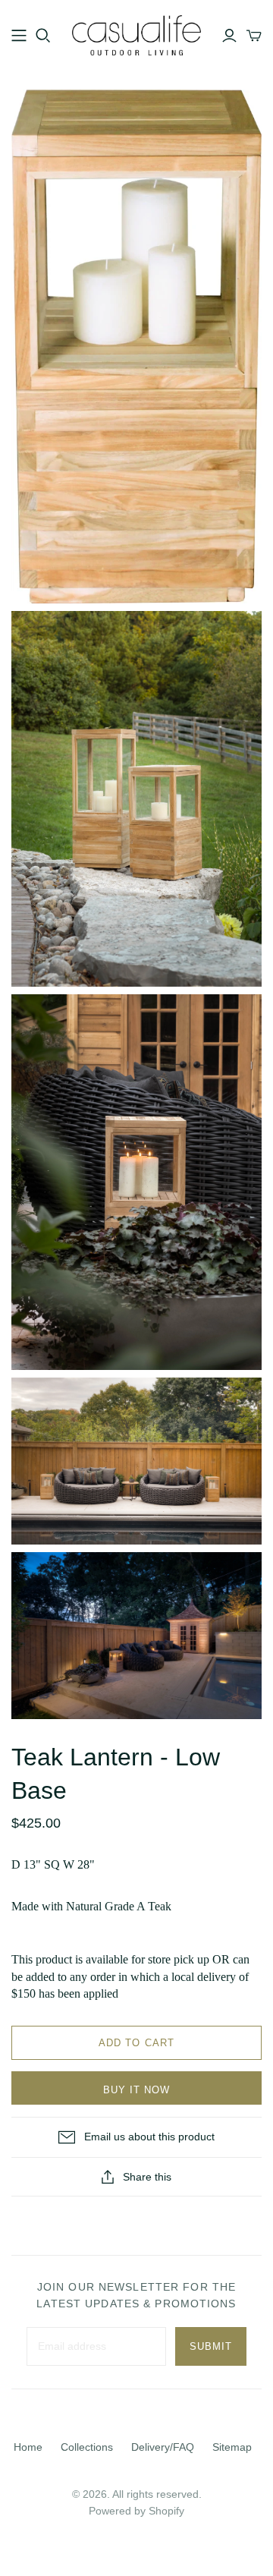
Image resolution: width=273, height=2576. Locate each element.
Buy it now (136, 2090)
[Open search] (43, 36)
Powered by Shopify (136, 2511)
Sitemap (232, 2447)
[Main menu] (19, 36)
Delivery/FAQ (163, 2447)
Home (28, 2447)
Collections (87, 2447)
